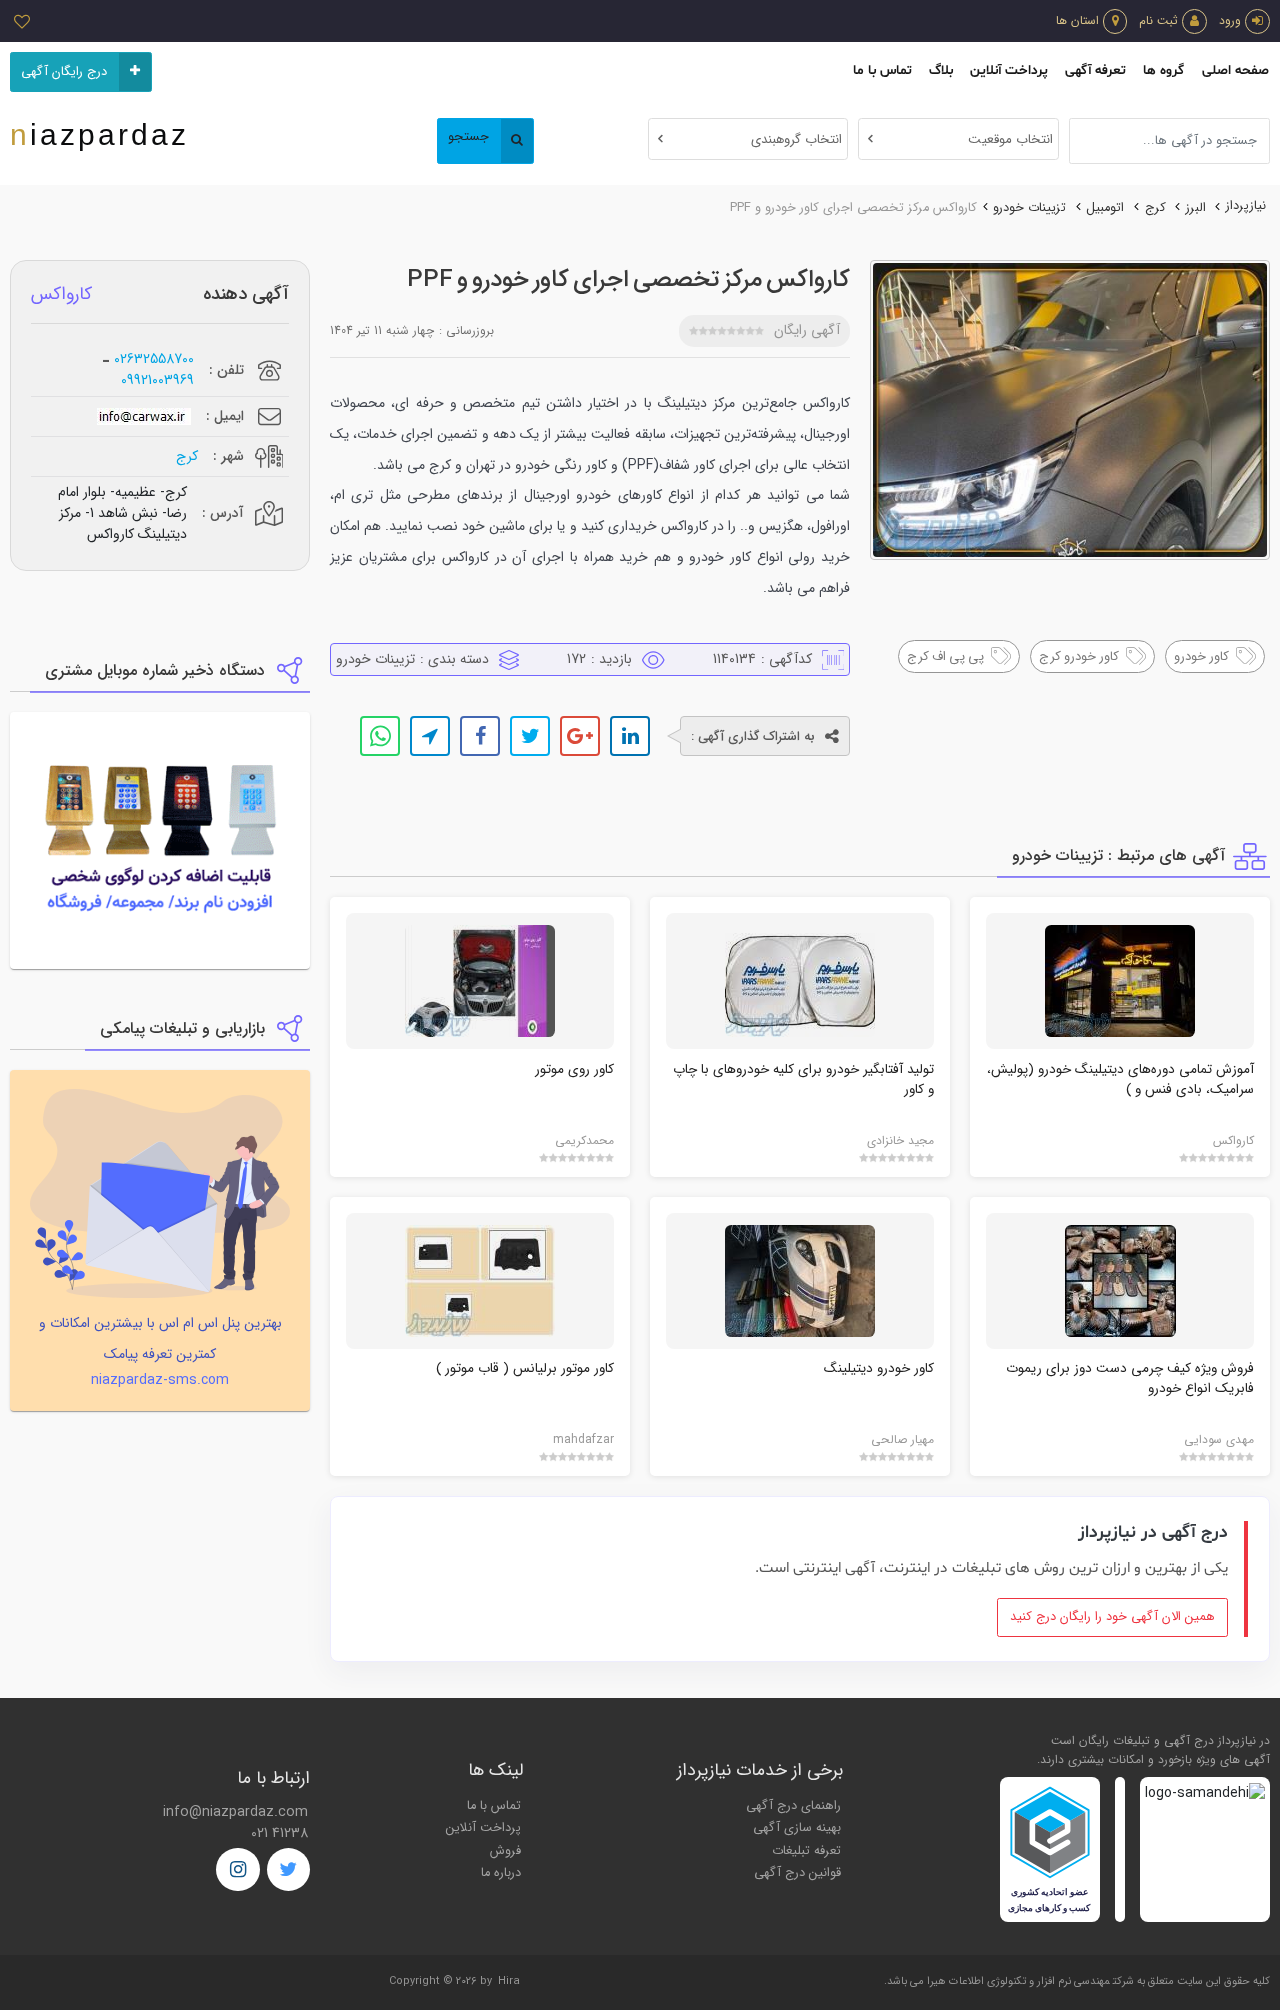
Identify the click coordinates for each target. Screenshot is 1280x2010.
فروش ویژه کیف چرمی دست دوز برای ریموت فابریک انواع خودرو (1130, 1378)
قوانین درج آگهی (797, 1873)
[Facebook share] (480, 736)
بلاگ (941, 70)
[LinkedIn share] (630, 736)
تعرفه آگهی (1095, 70)
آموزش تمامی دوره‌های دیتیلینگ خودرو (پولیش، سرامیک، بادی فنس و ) (1120, 1079)
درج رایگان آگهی (64, 72)
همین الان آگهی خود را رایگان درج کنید (1112, 1617)
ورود (1230, 20)
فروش (505, 1851)
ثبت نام (1158, 20)
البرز (1196, 208)
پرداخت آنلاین (1009, 70)
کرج (1155, 208)
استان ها (1077, 20)
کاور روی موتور (574, 1069)
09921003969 (157, 380)
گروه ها (1163, 70)
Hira (509, 1981)
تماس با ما (882, 70)
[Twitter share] (530, 736)
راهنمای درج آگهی (793, 1806)
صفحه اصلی (1235, 70)
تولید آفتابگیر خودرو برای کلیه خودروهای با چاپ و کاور (803, 1079)
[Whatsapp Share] (380, 736)
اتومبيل (1105, 208)
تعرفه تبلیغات (806, 1851)
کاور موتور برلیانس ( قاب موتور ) (525, 1368)
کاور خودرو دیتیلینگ (879, 1368)
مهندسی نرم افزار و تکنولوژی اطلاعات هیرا (1018, 1981)
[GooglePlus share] (580, 736)
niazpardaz (99, 134)
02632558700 (154, 359)
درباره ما (501, 1873)
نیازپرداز (1246, 206)
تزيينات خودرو (1029, 208)
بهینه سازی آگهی (797, 1828)
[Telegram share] (430, 736)
